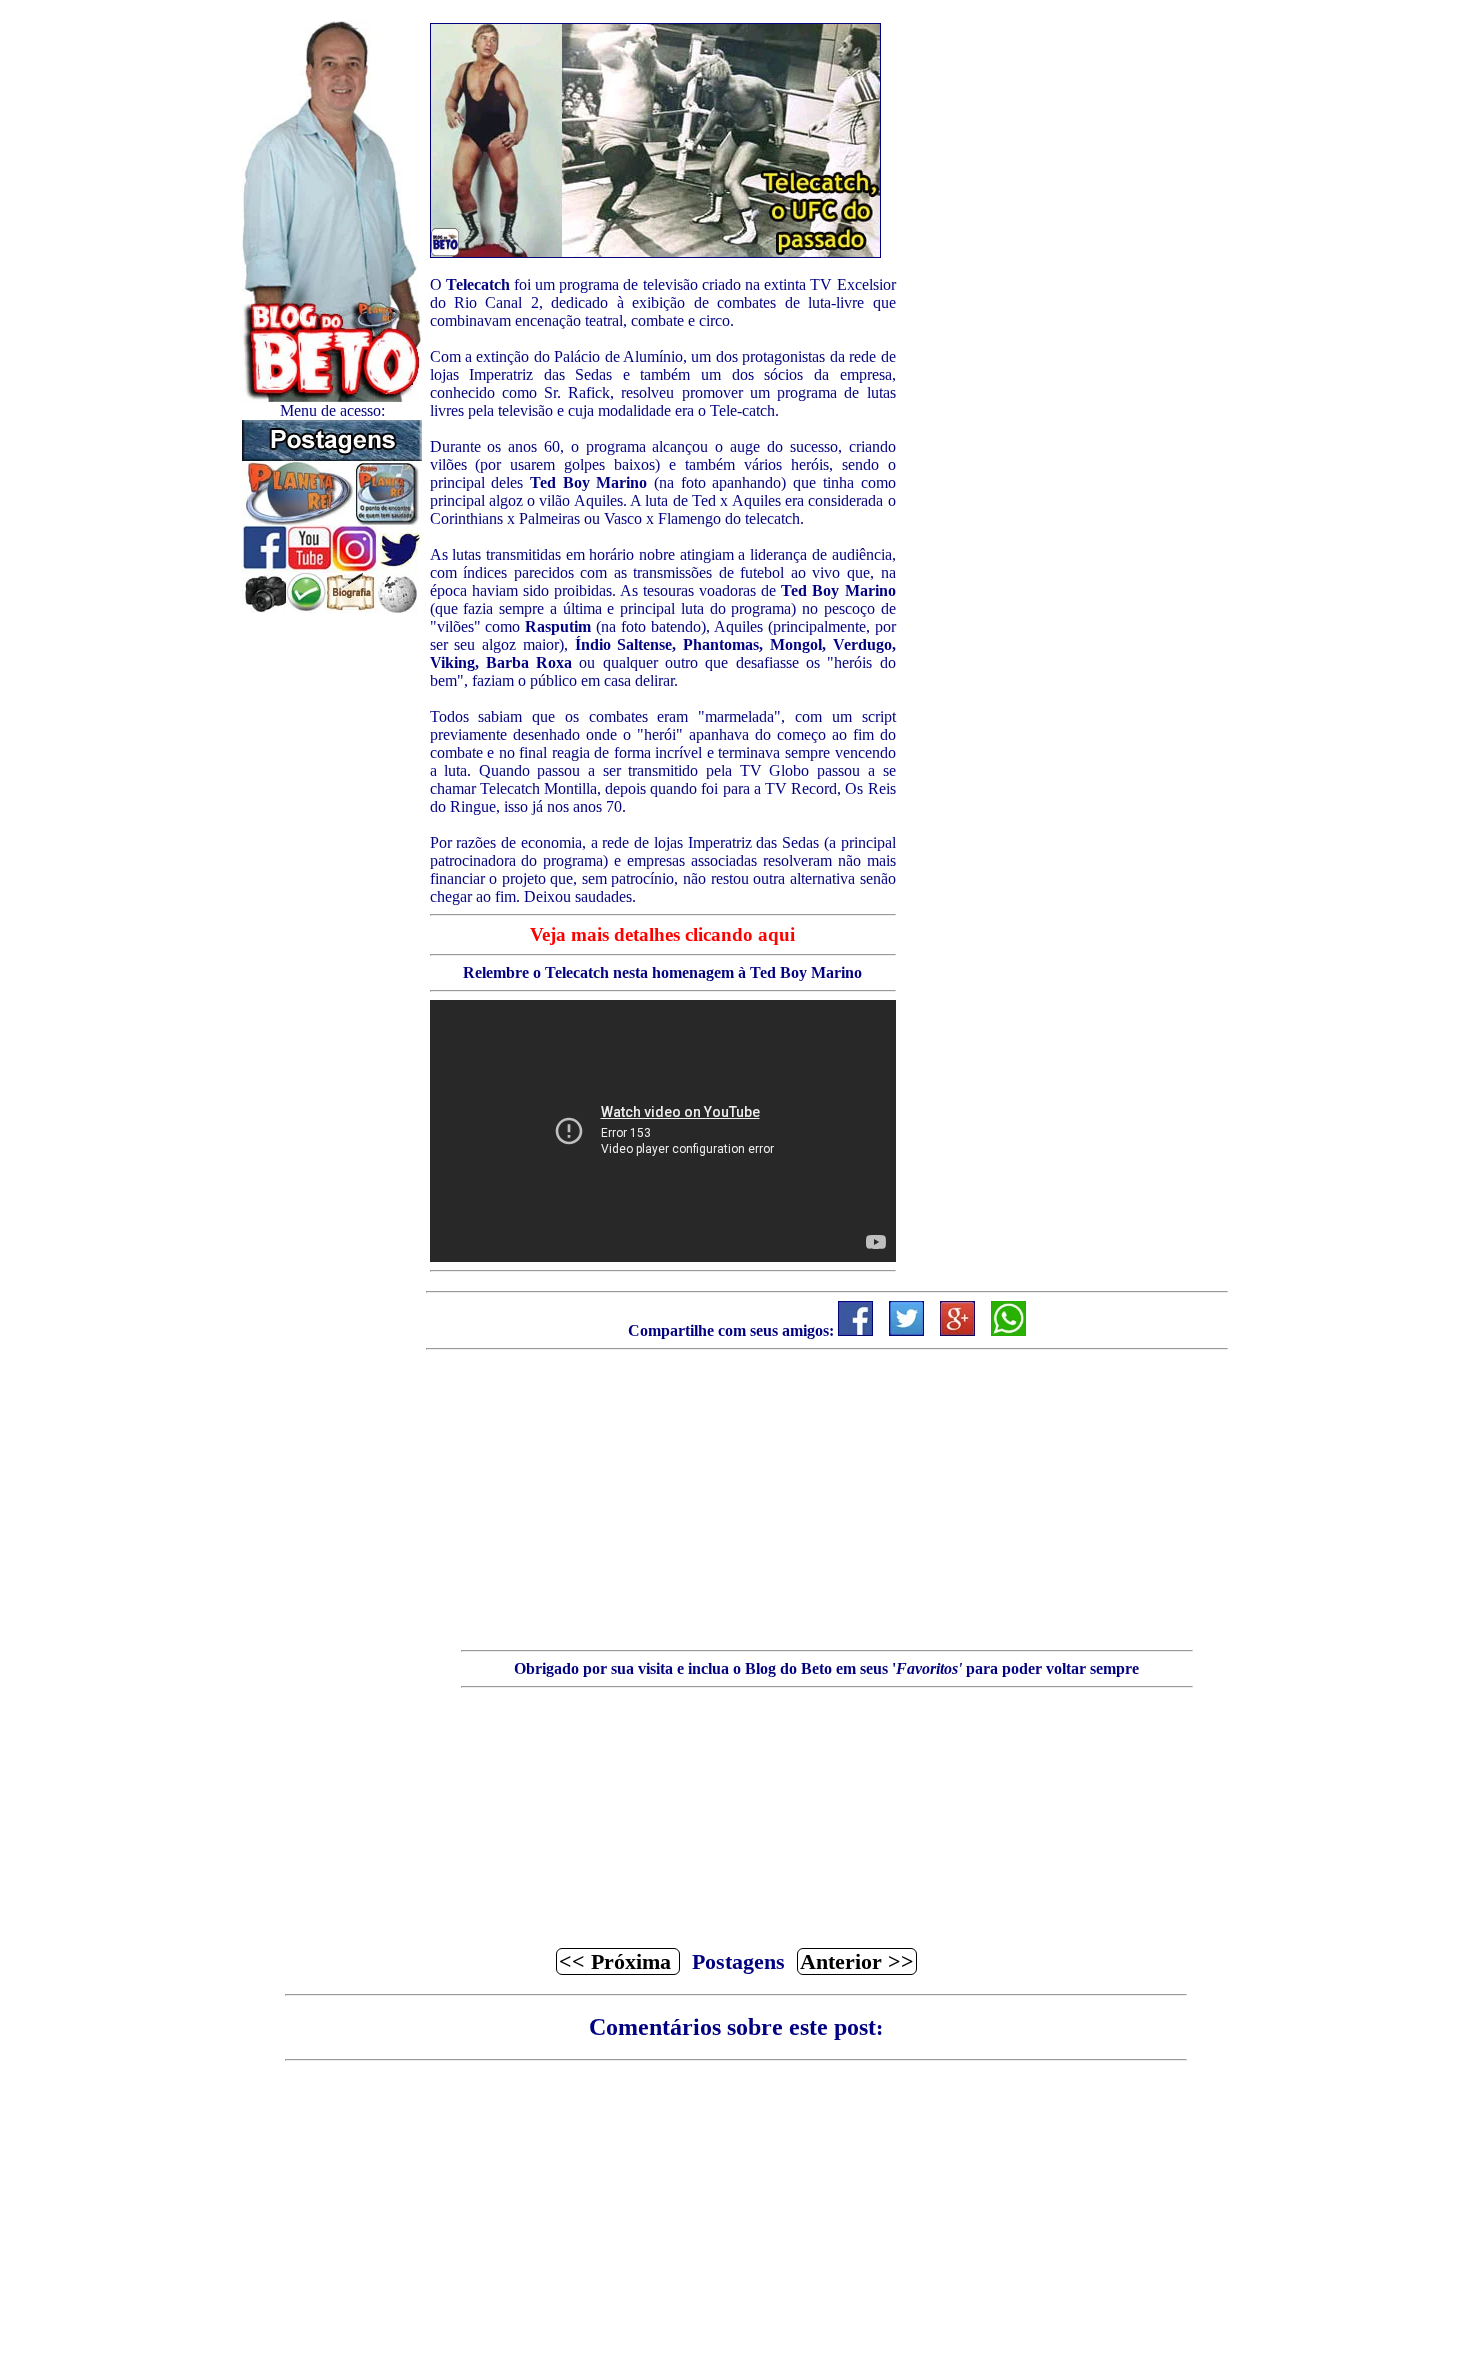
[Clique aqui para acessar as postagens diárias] (332, 455)
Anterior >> (857, 1961)
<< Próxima (618, 1961)
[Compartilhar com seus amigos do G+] (957, 1330)
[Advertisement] (332, 913)
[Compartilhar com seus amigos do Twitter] (906, 1330)
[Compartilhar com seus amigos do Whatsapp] (1008, 1330)
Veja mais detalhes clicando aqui (662, 934)
